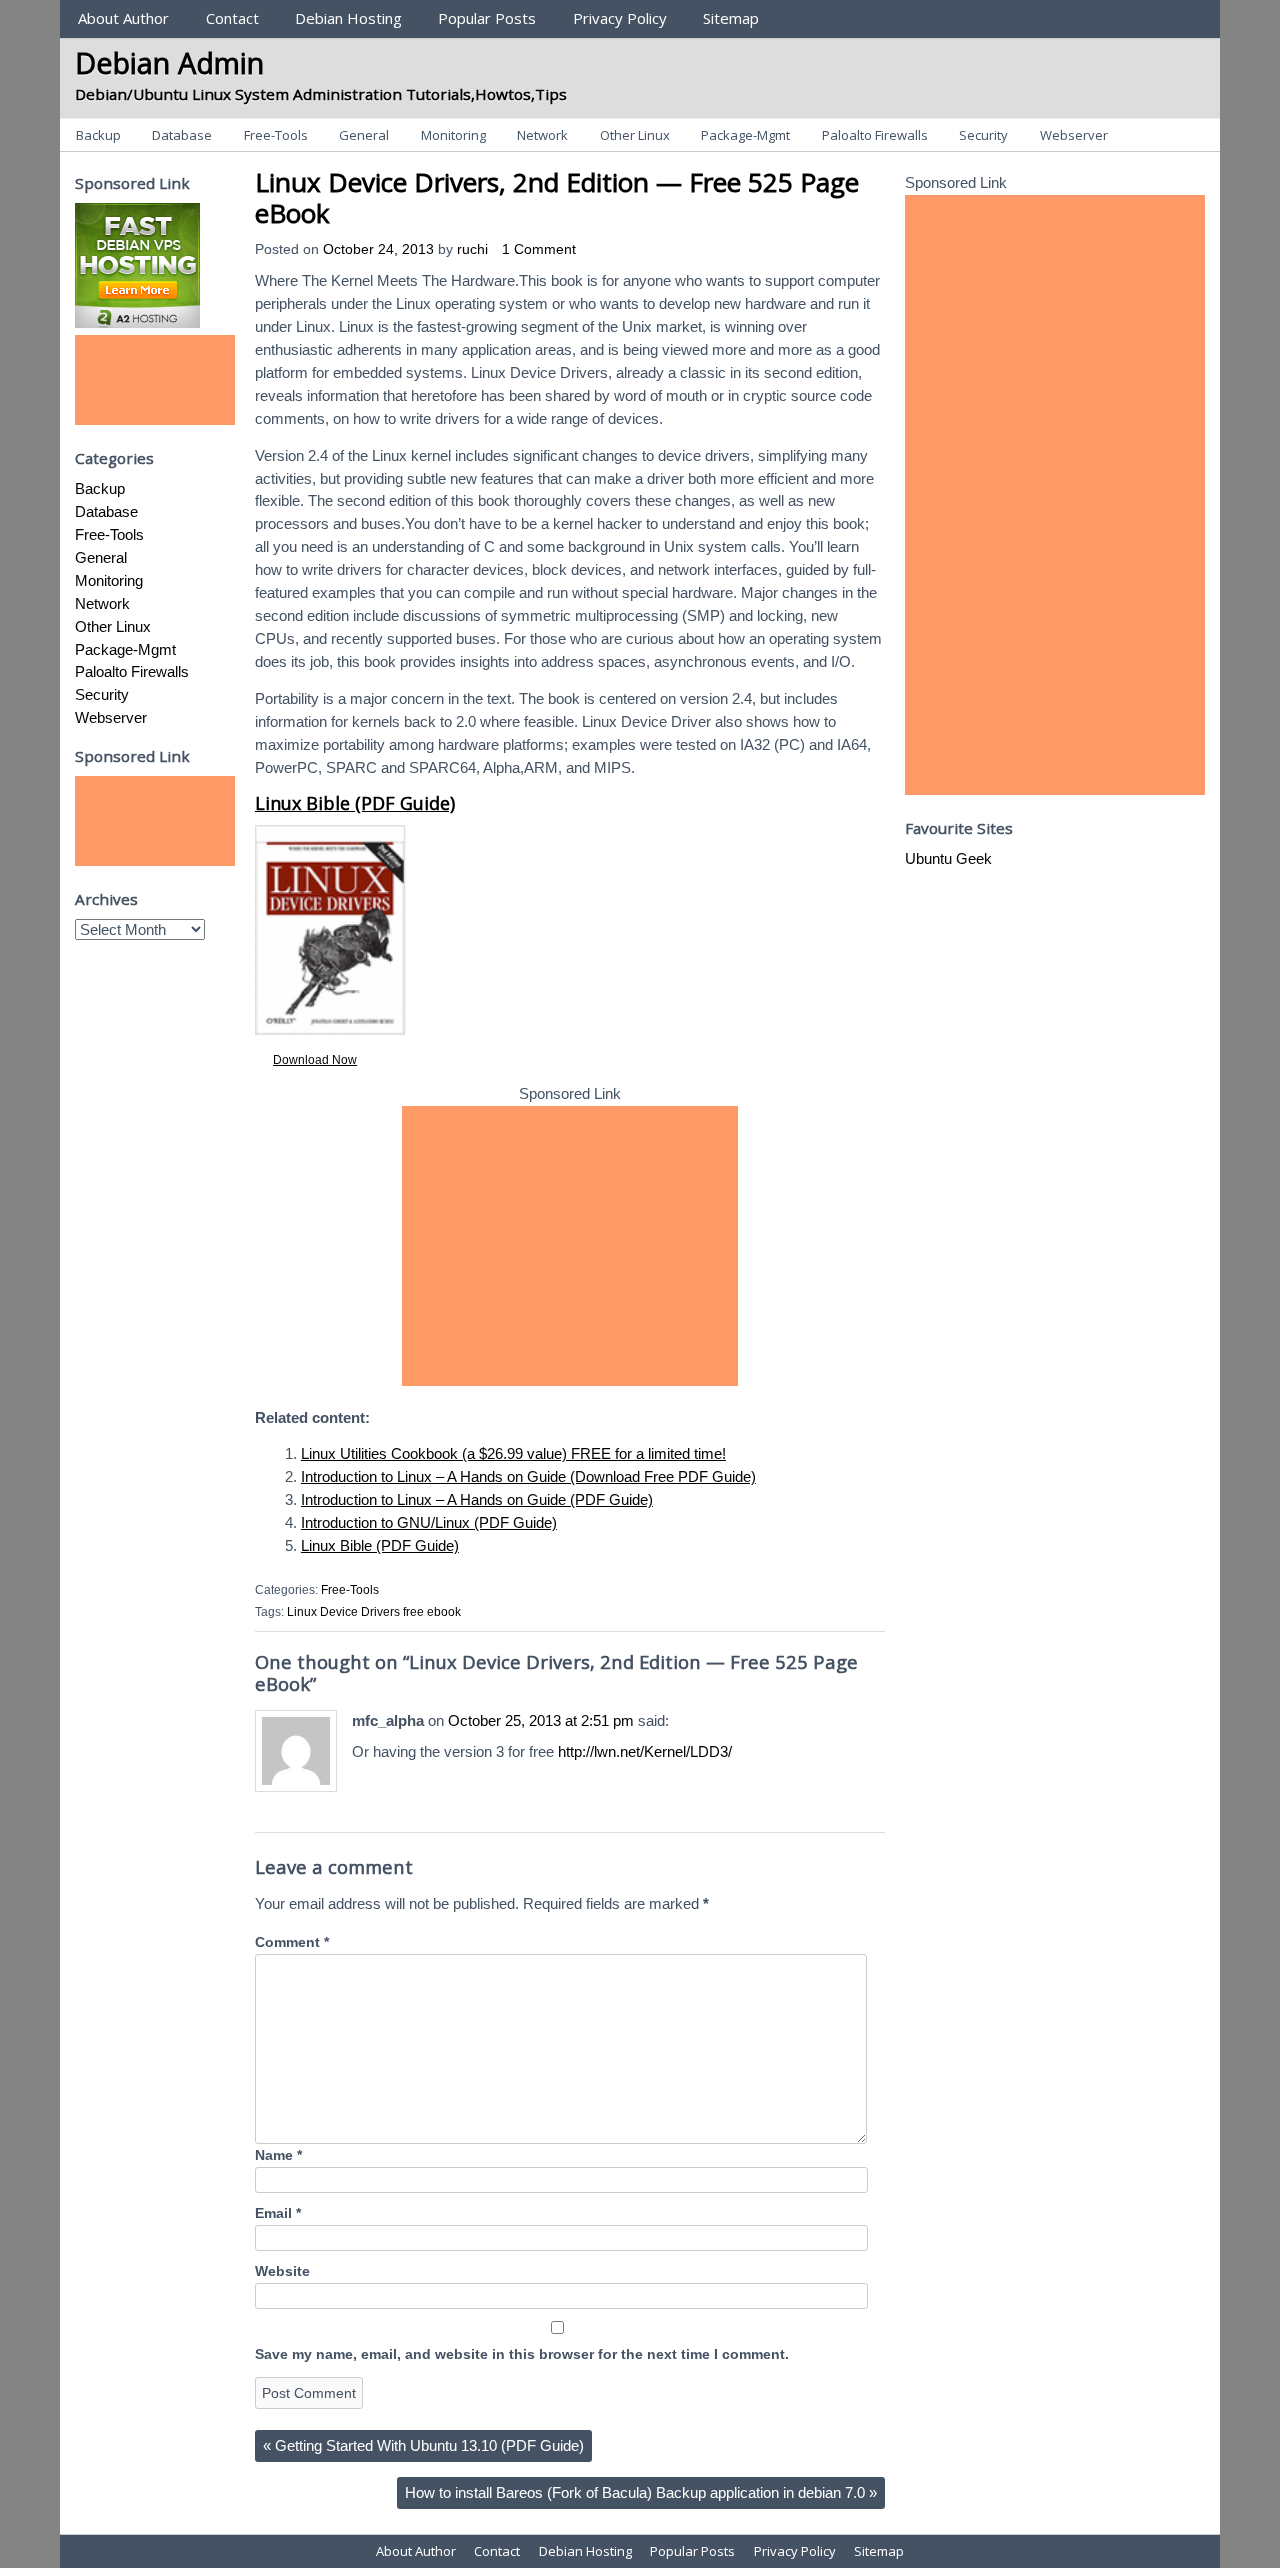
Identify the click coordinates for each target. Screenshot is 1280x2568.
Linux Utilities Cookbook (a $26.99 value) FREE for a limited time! (513, 1453)
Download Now (315, 1060)
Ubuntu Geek (948, 858)
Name (278, 2155)
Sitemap (731, 18)
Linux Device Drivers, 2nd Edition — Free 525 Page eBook (557, 197)
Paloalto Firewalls (875, 135)
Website (282, 2271)
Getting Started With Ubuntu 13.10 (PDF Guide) (423, 2445)
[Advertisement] (570, 1246)
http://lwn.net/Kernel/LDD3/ (645, 1751)
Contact (232, 18)
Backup (98, 135)
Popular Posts (487, 18)
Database (182, 135)
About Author (123, 18)
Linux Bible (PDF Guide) (355, 803)
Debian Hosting (348, 18)
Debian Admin (169, 62)
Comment (292, 1942)
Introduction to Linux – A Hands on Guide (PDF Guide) (477, 1499)
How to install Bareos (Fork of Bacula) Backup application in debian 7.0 (641, 2492)
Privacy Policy (620, 18)
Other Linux (635, 135)
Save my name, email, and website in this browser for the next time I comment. (522, 2354)
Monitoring (453, 135)
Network (542, 135)
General (364, 135)
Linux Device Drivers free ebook (374, 1612)
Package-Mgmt (745, 135)
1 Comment (539, 249)
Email (278, 2213)
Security (983, 135)
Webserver (1074, 135)
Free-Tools (276, 135)
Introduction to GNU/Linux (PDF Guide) (429, 1522)
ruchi (472, 249)
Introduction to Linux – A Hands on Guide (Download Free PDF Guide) (528, 1476)
